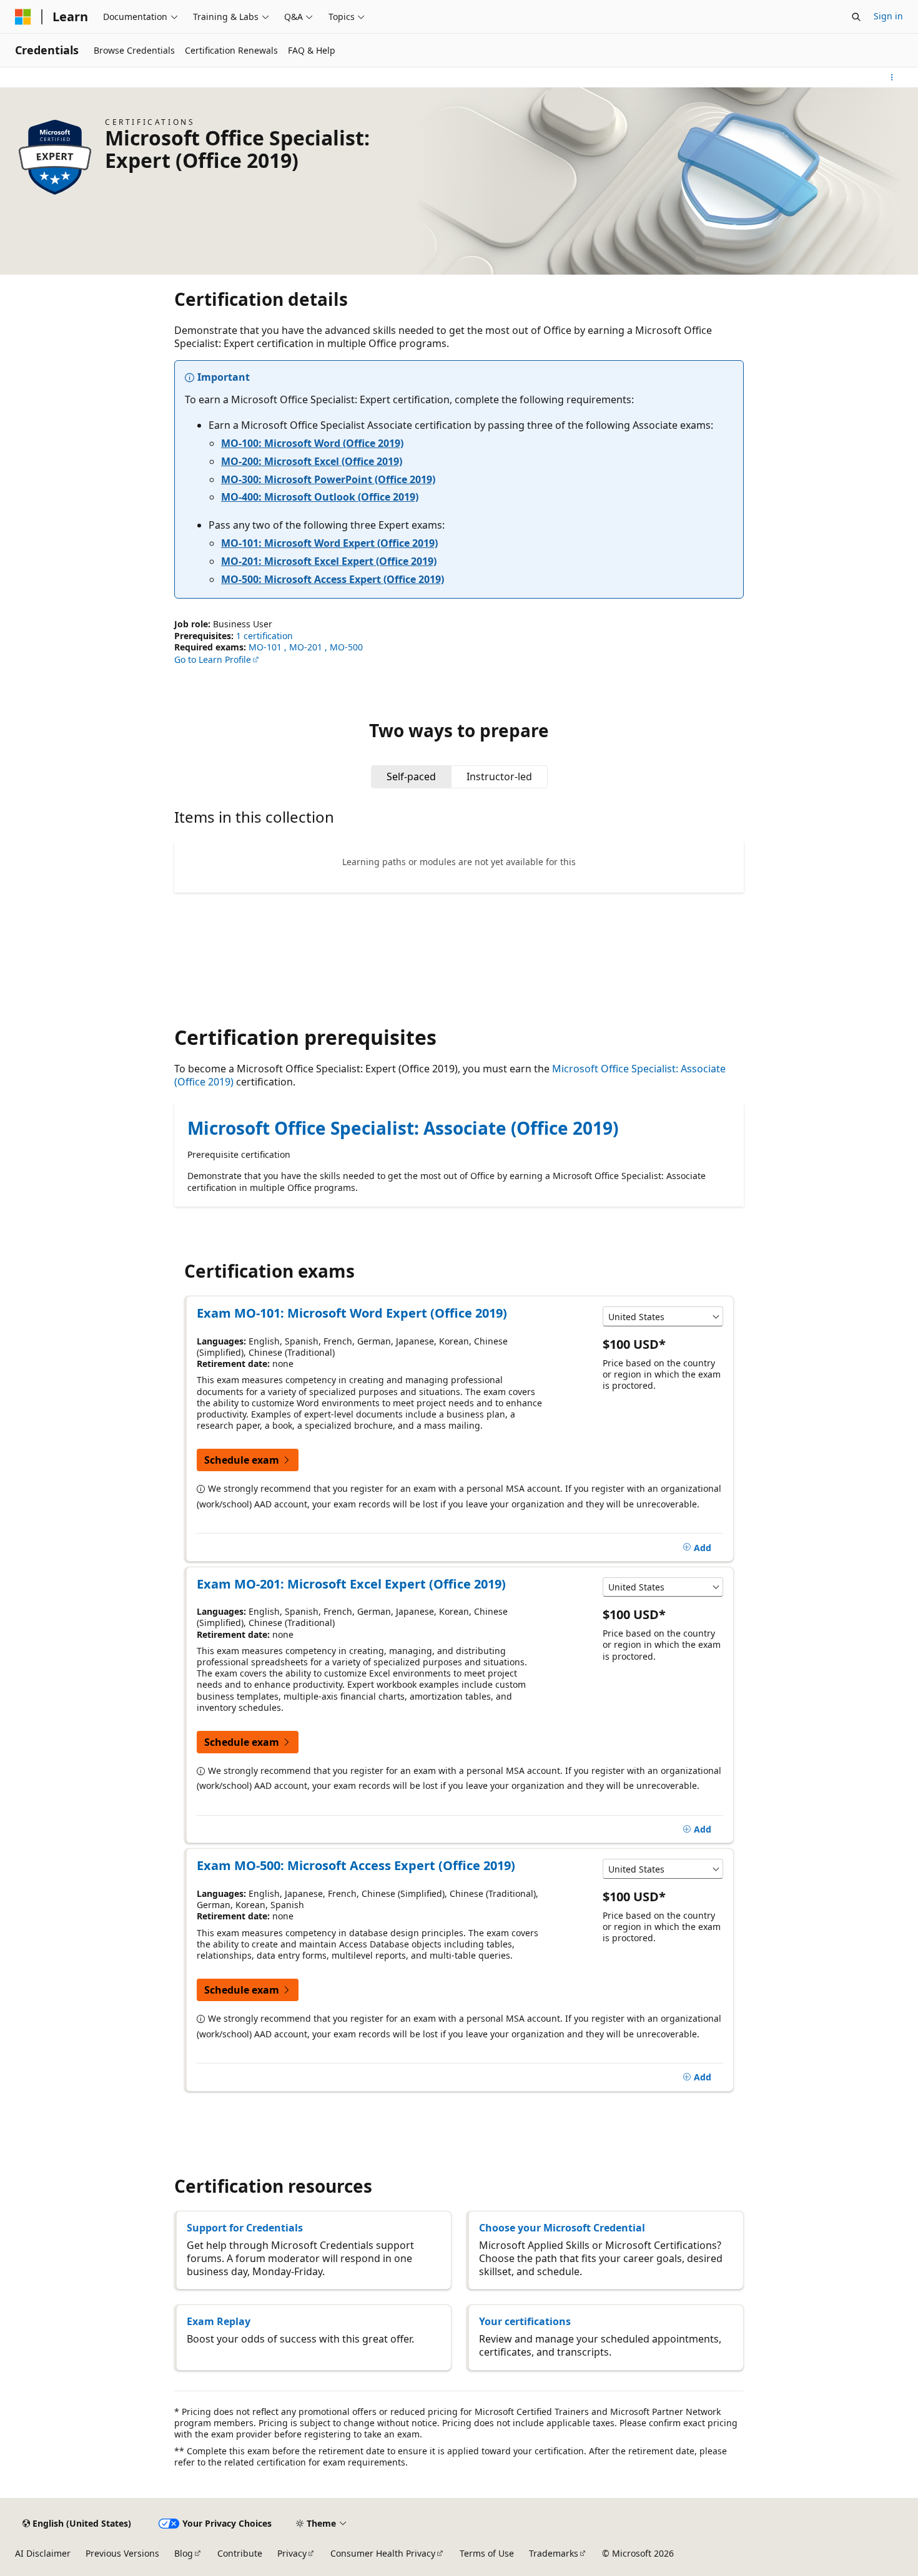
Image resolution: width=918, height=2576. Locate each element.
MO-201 (307, 647)
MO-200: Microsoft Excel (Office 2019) (312, 461)
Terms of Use (487, 2553)
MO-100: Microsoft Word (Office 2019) (312, 443)
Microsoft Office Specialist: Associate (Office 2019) (403, 1128)
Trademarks (554, 2553)
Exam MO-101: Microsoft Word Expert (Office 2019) (352, 1313)
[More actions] (892, 77)
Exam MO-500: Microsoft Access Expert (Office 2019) (356, 1865)
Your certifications (525, 2321)
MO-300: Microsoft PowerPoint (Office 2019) (328, 479)
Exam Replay (219, 2321)
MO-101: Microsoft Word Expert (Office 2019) (329, 543)
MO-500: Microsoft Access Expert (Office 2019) (333, 579)
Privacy (292, 2553)
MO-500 (346, 647)
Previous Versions (122, 2553)
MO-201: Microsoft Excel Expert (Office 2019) (329, 561)
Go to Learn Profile (213, 659)
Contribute (240, 2553)
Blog (184, 2553)
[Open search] (856, 17)
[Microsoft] (23, 17)
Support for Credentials (245, 2228)
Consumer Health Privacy (383, 2553)
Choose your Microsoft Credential (562, 2228)
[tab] (411, 776)
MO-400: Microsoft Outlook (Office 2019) (320, 497)
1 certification (264, 636)
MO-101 (266, 647)
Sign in (888, 16)
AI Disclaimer (43, 2553)
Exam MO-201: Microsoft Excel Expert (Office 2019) (351, 1584)
